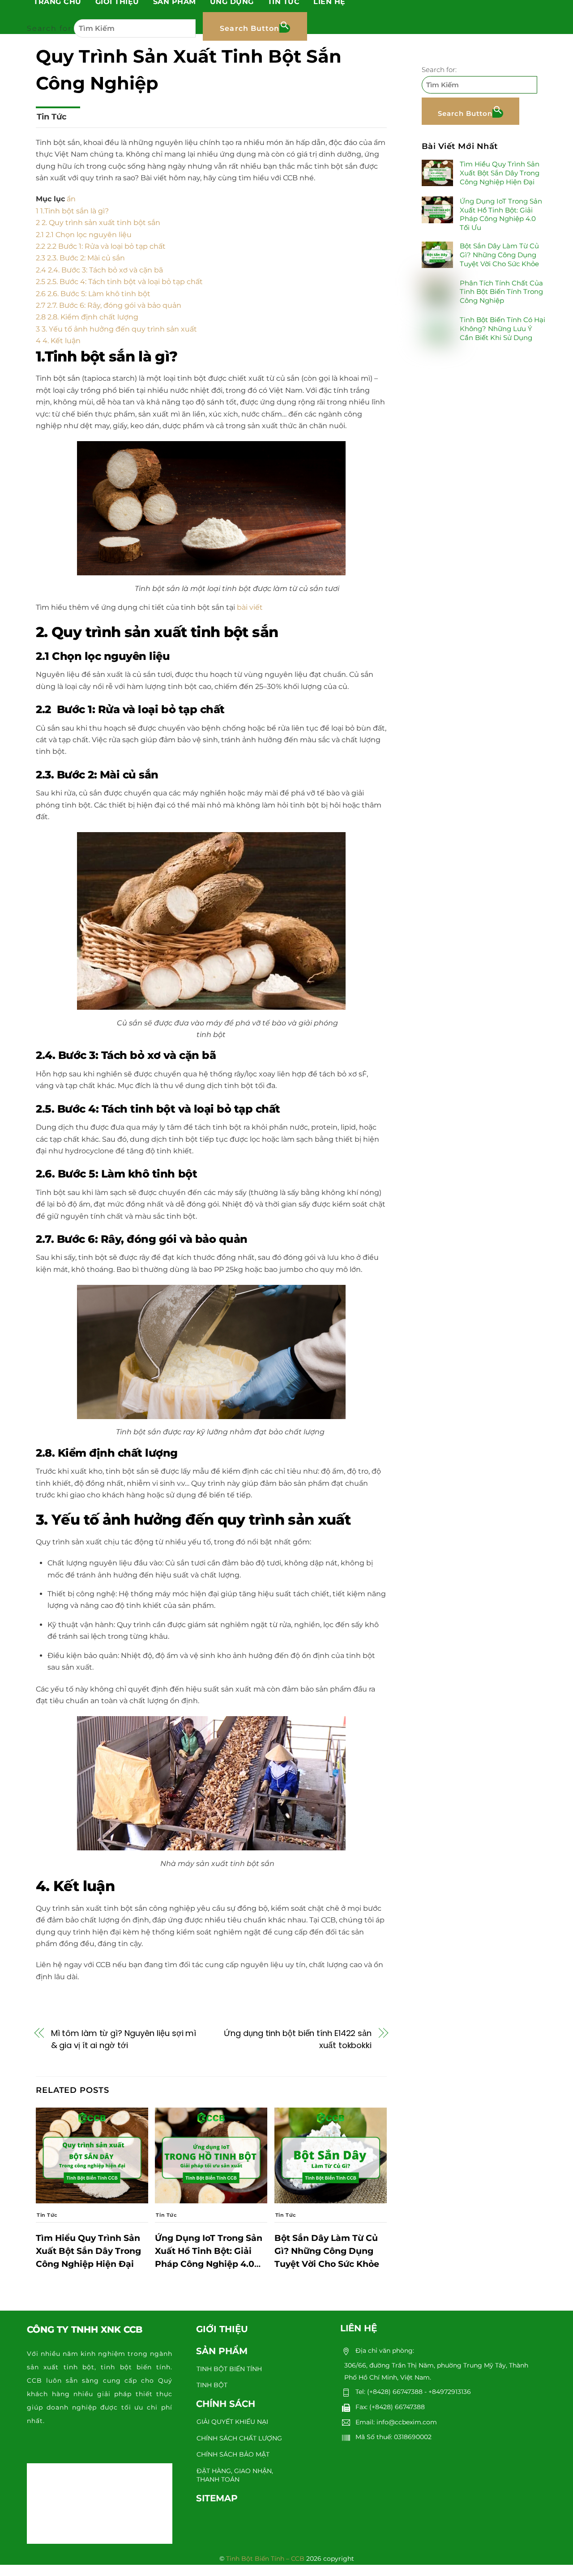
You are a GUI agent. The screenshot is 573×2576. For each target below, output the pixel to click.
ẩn (71, 199)
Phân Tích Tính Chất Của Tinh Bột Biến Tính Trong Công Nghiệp (501, 291)
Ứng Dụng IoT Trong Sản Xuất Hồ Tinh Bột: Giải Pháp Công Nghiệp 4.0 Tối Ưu (501, 214)
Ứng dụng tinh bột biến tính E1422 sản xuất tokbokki (298, 2039)
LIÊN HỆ (359, 2328)
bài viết (249, 607)
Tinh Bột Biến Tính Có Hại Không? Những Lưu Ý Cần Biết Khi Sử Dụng (502, 329)
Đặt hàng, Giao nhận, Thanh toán (235, 2475)
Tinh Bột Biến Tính (229, 2369)
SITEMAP (217, 2498)
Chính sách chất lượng (239, 2438)
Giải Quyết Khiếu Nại (232, 2422)
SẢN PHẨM (222, 2351)
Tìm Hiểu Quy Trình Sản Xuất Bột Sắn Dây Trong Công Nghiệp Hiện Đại (88, 2251)
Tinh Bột (212, 2385)
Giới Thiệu (222, 2329)
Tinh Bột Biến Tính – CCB (265, 2559)
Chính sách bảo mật (233, 2454)
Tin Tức (52, 117)
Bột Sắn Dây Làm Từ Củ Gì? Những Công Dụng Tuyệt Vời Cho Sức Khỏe (327, 2251)
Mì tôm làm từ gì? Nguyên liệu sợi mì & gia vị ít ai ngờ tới (124, 2039)
